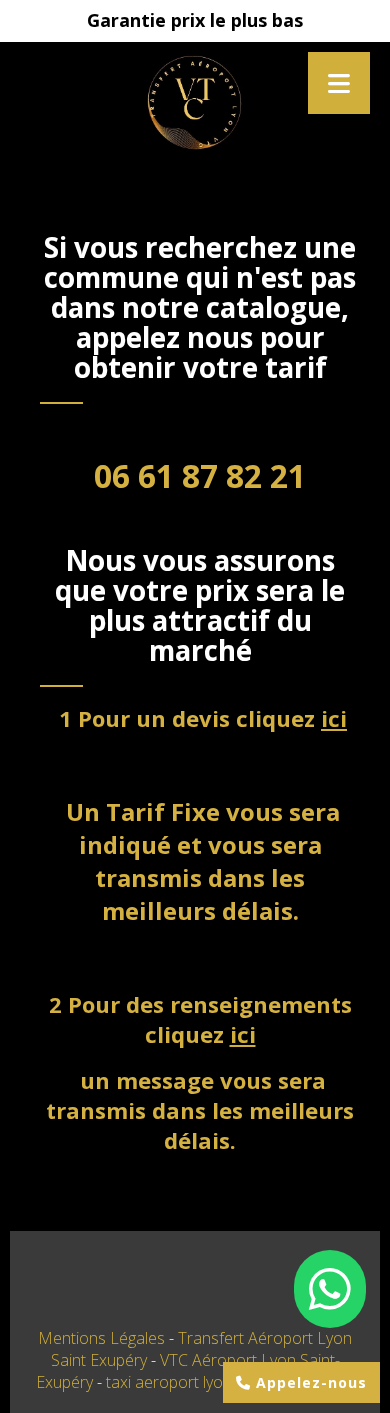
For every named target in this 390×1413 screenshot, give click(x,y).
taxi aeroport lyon (171, 1382)
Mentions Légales (101, 1338)
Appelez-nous (309, 1382)
